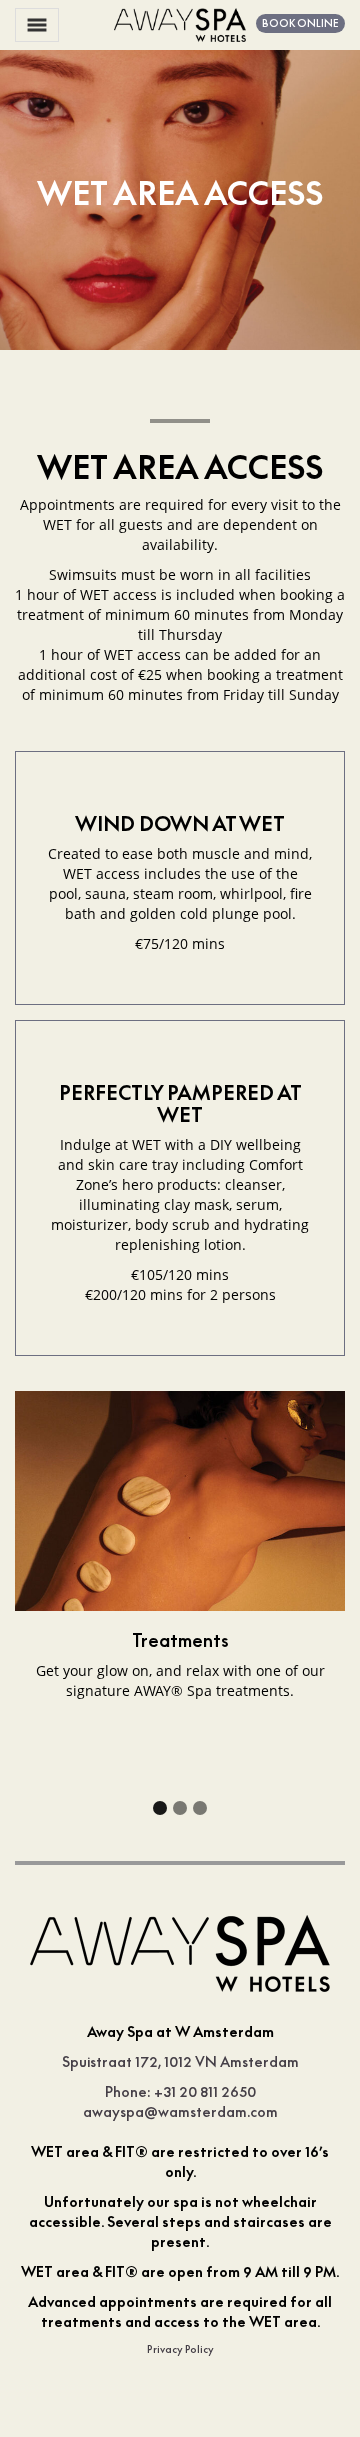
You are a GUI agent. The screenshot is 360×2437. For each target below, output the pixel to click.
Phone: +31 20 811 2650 (180, 2091)
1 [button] (160, 1808)
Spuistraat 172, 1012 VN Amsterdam (180, 2061)
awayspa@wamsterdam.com (180, 2111)
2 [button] (180, 1808)
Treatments (180, 1640)
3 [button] (200, 1808)
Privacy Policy (180, 2349)
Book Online (300, 23)
